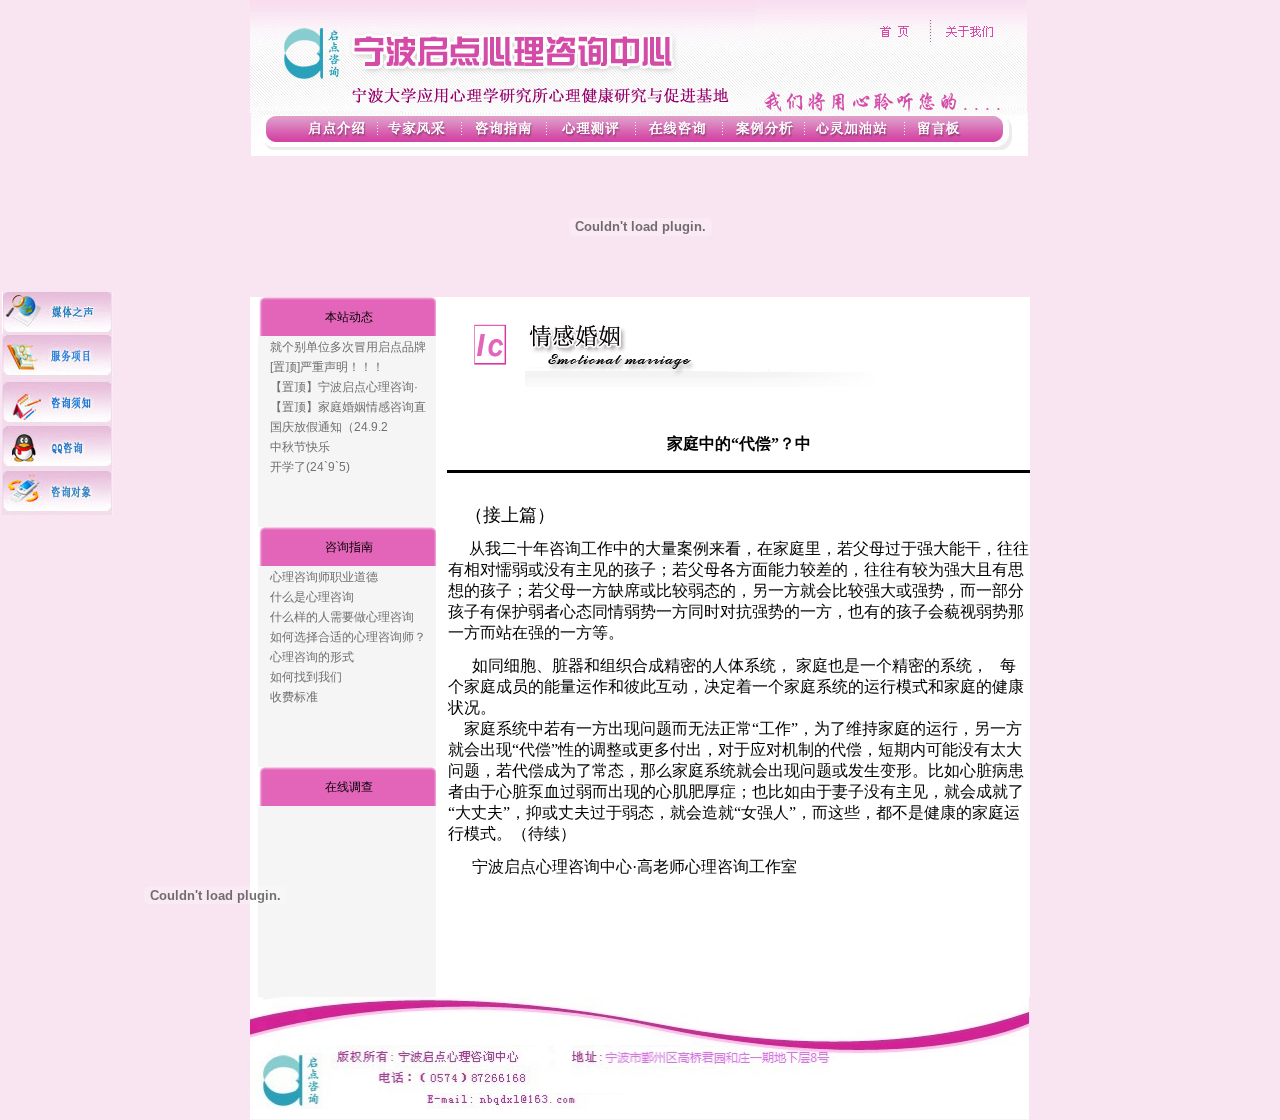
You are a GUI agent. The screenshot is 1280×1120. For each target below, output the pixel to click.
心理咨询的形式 (312, 657)
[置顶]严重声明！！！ (327, 367)
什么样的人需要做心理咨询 (342, 617)
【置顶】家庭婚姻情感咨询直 (348, 407)
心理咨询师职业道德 (324, 577)
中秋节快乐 (300, 447)
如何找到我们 (306, 677)
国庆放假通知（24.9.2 (329, 427)
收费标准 (294, 697)
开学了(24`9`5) (310, 467)
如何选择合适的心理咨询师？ (348, 637)
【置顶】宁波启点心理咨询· (344, 387)
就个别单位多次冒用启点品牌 (348, 347)
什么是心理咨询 (312, 597)
